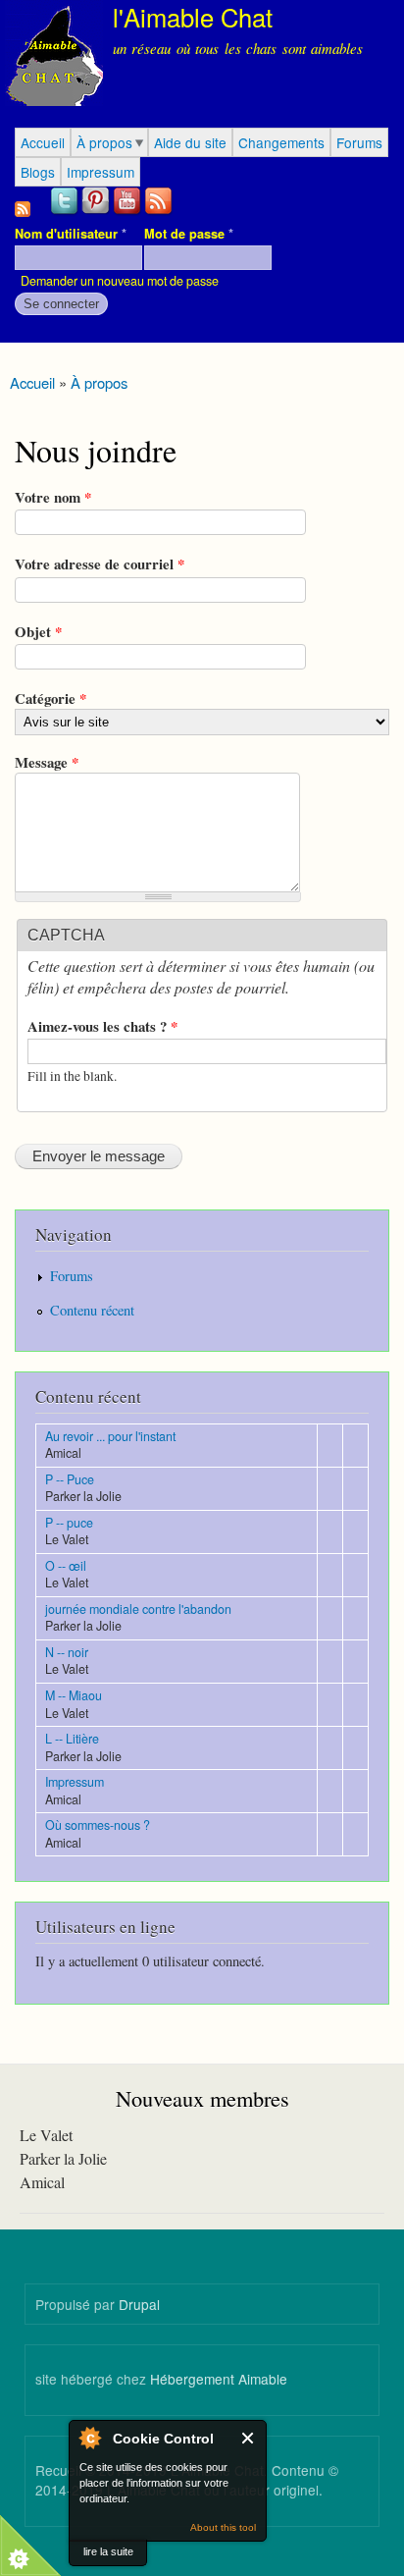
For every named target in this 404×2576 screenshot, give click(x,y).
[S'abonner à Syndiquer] (23, 204)
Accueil (43, 142)
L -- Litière (72, 1739)
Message (47, 762)
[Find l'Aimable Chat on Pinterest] (97, 212)
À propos (104, 142)
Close (249, 2438)
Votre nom (53, 497)
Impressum (101, 172)
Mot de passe (189, 234)
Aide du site (190, 142)
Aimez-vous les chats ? (102, 1026)
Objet (38, 631)
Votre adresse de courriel (100, 563)
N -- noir (67, 1652)
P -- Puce (70, 1479)
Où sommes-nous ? (98, 1825)
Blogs (38, 172)
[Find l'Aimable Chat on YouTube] (128, 212)
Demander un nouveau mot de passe (120, 281)
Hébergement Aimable (219, 2379)
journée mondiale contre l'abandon (138, 1609)
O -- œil (66, 1566)
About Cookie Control (89, 2438)
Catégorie (50, 698)
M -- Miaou (74, 1695)
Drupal (139, 2304)
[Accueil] (51, 56)
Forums (359, 142)
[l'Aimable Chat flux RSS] (160, 212)
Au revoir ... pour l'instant (110, 1436)
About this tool (223, 2527)
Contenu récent (92, 1310)
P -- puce (69, 1523)
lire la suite (108, 2551)
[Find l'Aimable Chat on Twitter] (66, 212)
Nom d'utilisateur (71, 234)
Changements (281, 142)
